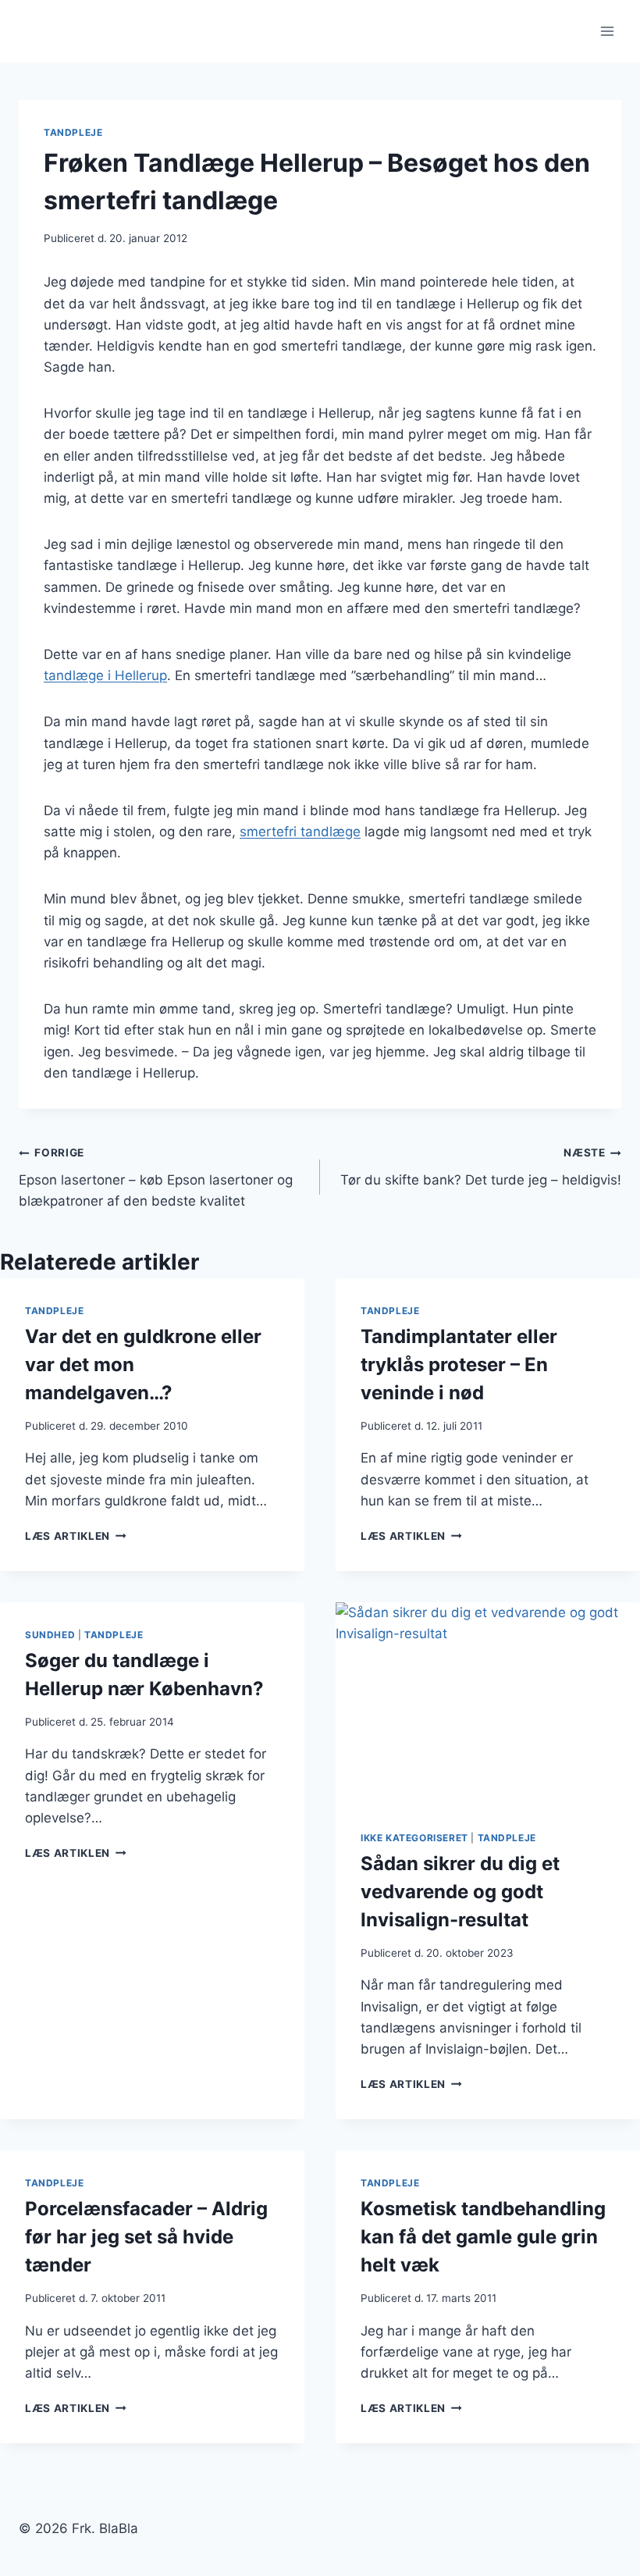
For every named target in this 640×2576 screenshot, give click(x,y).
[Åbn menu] (607, 31)
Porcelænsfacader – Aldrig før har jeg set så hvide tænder (146, 2237)
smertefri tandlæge (300, 832)
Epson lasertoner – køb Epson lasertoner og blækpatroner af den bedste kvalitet (156, 1178)
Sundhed (50, 1635)
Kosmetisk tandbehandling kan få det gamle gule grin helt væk (483, 2237)
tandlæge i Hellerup (105, 675)
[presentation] (488, 1704)
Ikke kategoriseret (414, 1838)
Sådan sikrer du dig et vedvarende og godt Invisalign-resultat (460, 1892)
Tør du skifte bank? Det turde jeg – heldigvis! (481, 1167)
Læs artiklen (76, 1536)
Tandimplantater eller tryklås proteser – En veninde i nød (459, 1365)
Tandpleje (73, 132)
